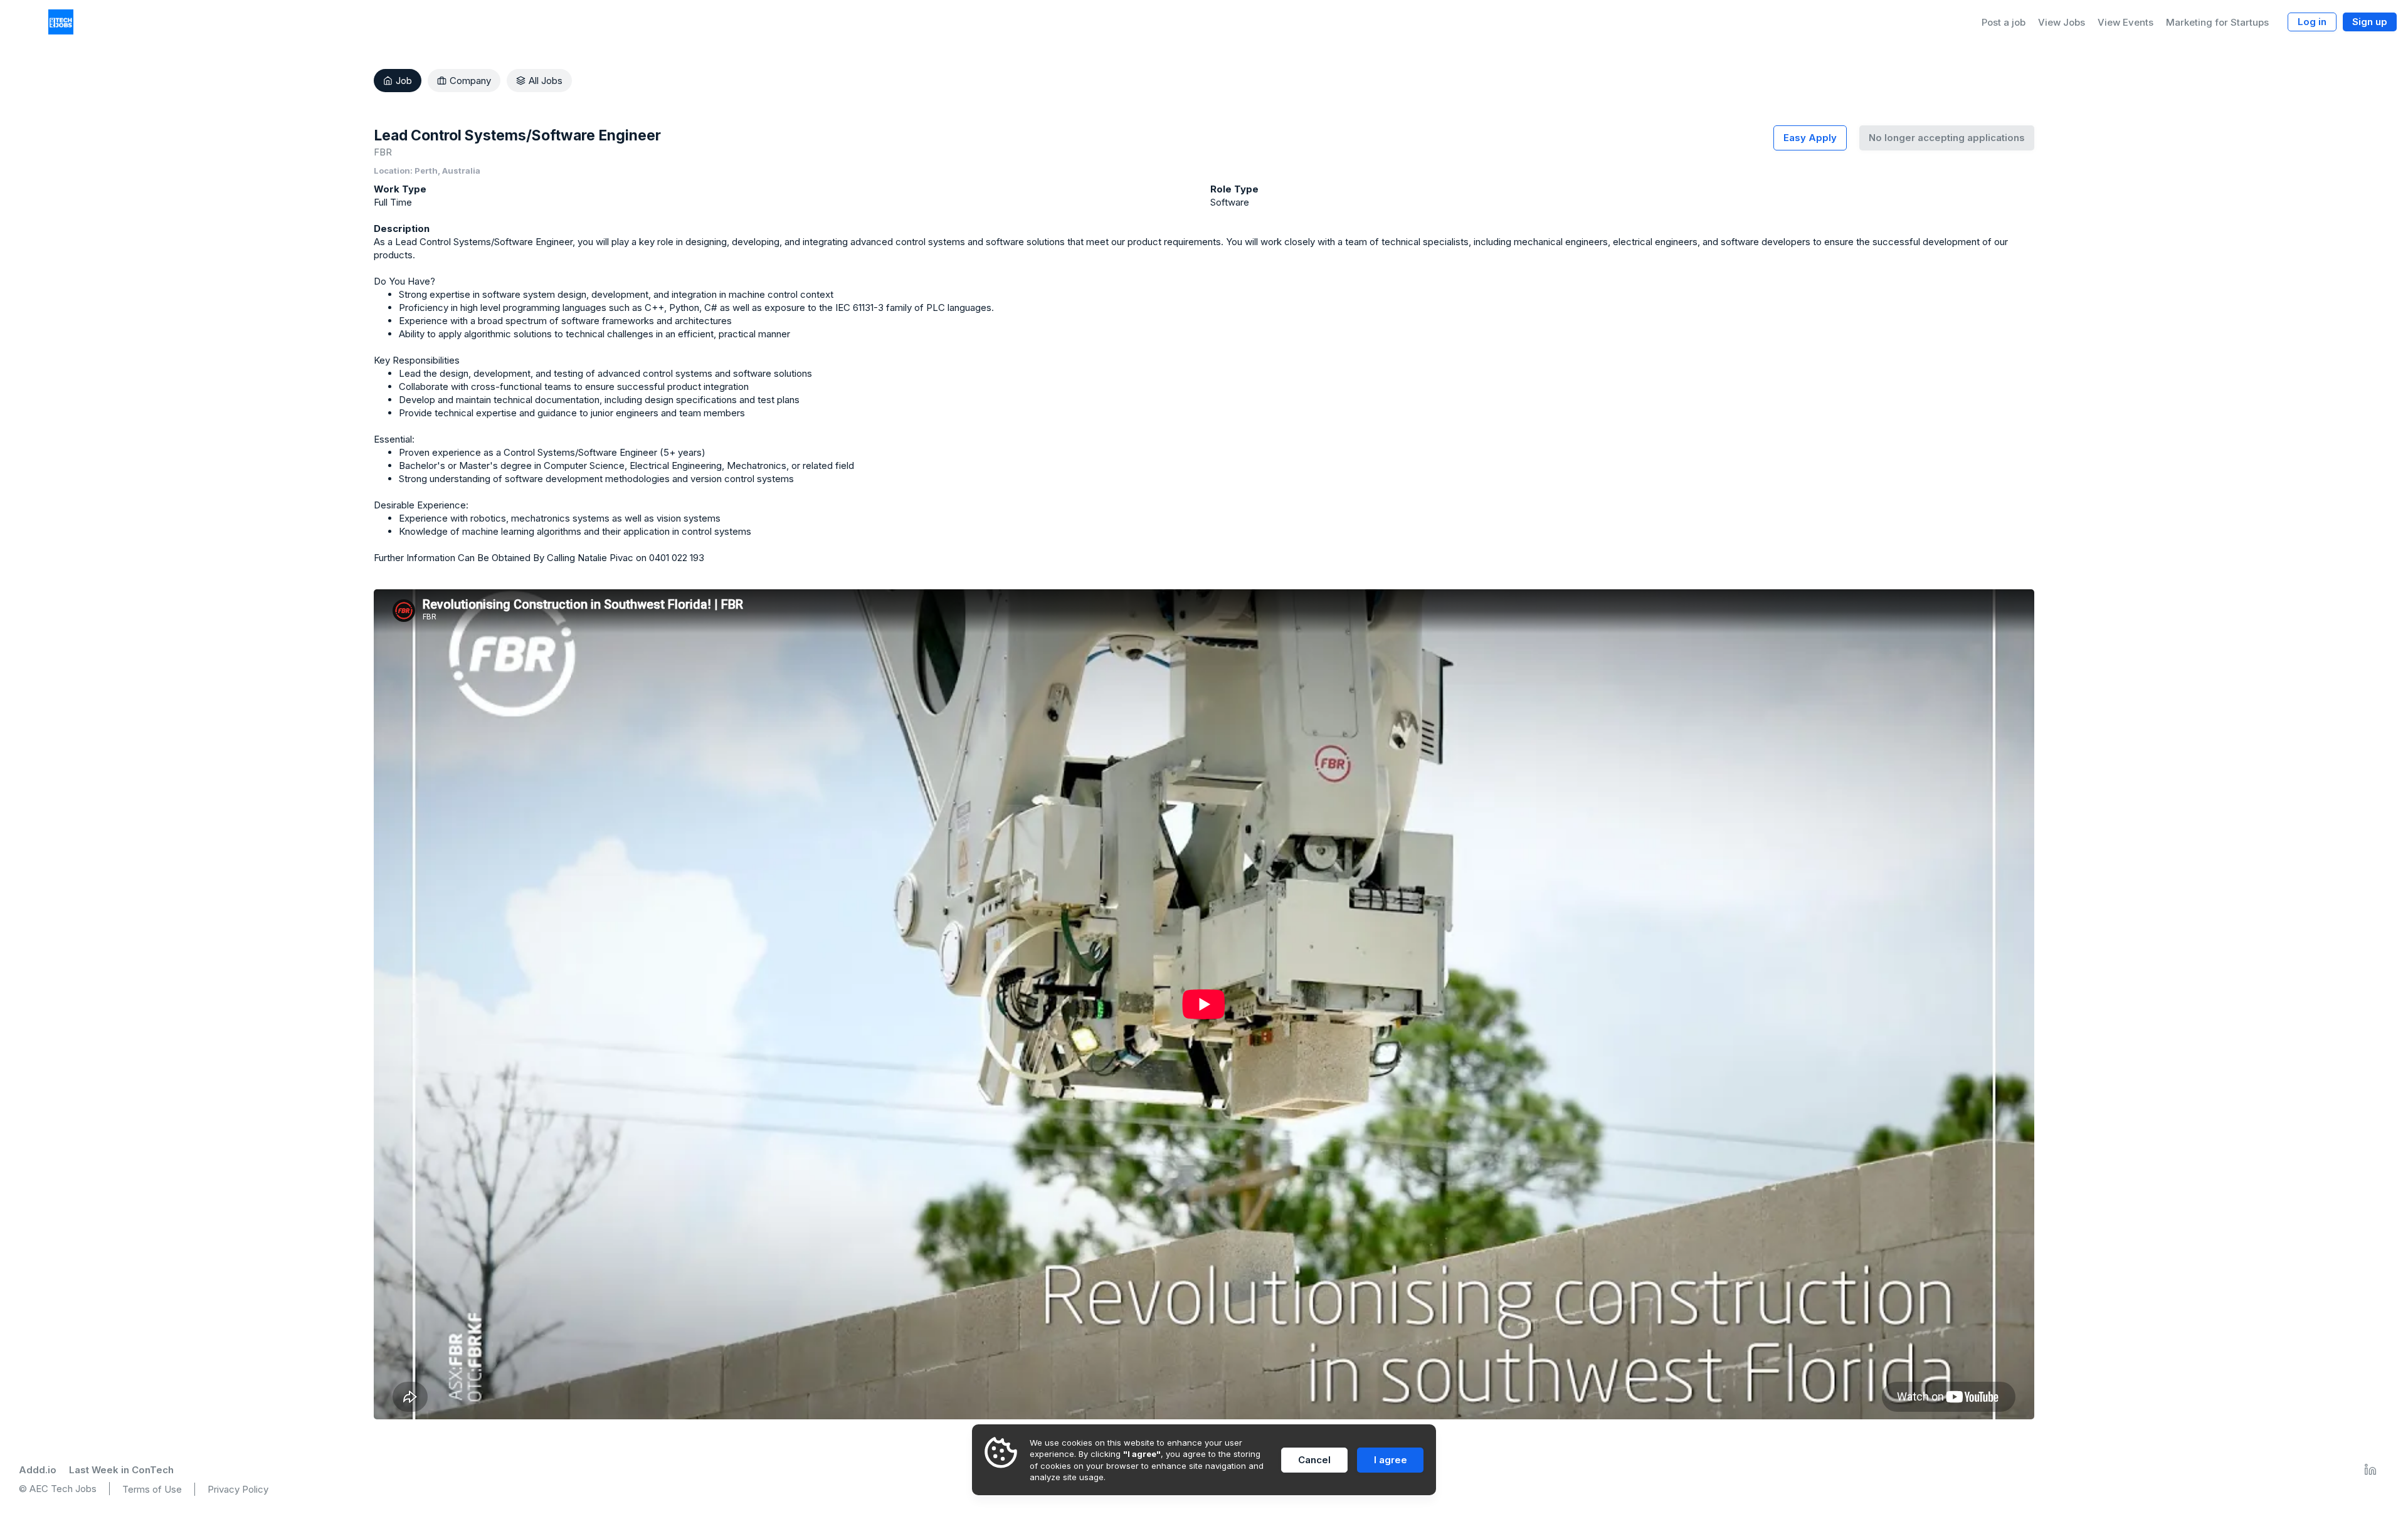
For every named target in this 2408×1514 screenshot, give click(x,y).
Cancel (1314, 1460)
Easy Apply (1810, 138)
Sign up (2370, 22)
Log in (2312, 22)
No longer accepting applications (1947, 138)
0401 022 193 (677, 558)
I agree (1391, 1460)
